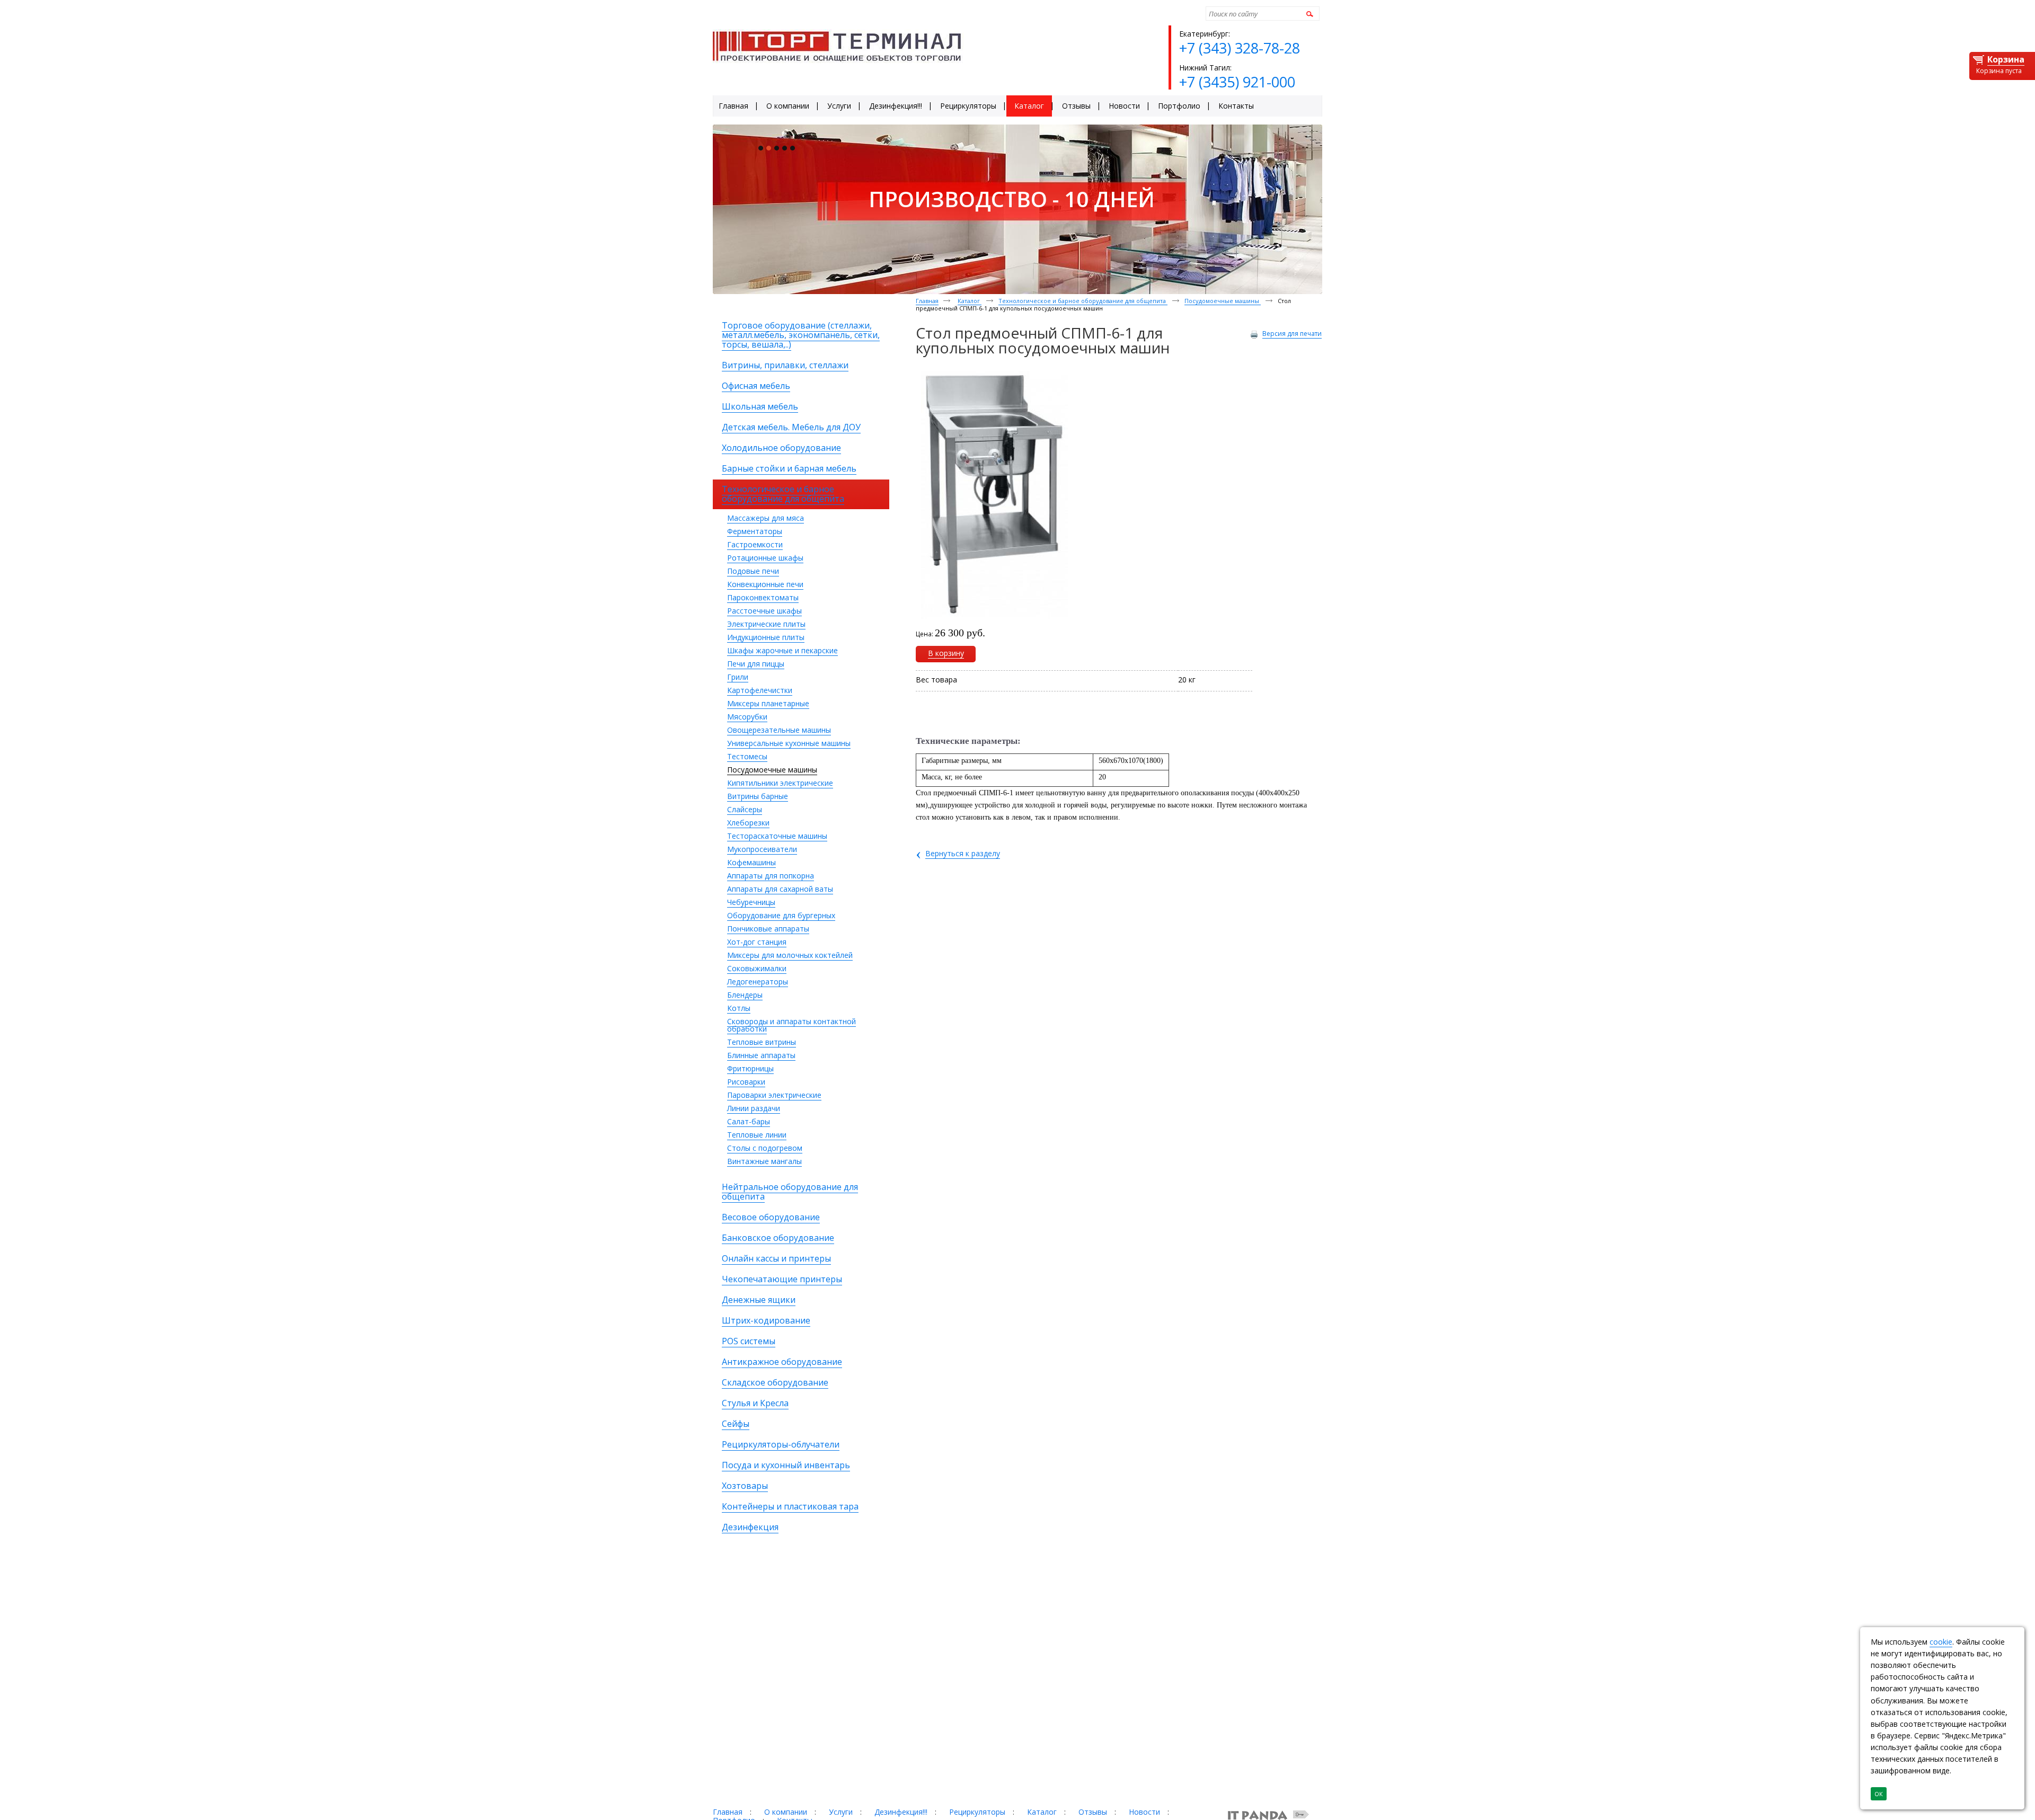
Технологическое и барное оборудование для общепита (1083, 301)
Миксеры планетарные (768, 703)
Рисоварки (746, 1082)
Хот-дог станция (757, 942)
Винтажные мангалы (764, 1161)
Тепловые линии (757, 1135)
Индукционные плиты (766, 637)
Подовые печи (753, 571)
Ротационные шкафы (765, 558)
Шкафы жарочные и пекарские (782, 650)
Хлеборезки (748, 823)
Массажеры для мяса (766, 518)
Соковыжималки (757, 968)
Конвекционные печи (765, 584)
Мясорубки (747, 717)
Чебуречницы (751, 902)
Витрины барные (758, 796)
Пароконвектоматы (763, 597)
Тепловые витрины (762, 1042)
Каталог (970, 301)
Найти (1308, 14)
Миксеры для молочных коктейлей (790, 955)
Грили (738, 677)
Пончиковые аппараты (768, 929)
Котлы (739, 1008)
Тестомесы (747, 756)
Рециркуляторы (977, 1812)
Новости (1144, 1812)
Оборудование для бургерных (781, 915)
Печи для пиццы (756, 664)
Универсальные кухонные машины (789, 743)
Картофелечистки (760, 690)
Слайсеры (745, 809)
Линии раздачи (754, 1108)
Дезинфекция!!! (901, 1812)
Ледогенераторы (758, 982)
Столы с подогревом (765, 1148)
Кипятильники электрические (780, 783)
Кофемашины (751, 862)
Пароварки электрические (774, 1095)
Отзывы (1093, 1812)
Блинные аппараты (761, 1055)
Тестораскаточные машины (777, 836)
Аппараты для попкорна (771, 876)
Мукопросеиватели (762, 849)
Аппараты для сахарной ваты (780, 889)
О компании (786, 1812)
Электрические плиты (766, 624)
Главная (927, 301)
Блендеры (745, 995)
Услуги (841, 1812)
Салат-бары (749, 1121)
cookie (1941, 1642)
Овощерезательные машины (779, 730)
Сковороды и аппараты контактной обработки (791, 1025)
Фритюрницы (750, 1068)
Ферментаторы (755, 531)
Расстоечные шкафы (764, 611)
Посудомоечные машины (772, 770)
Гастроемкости (755, 544)
